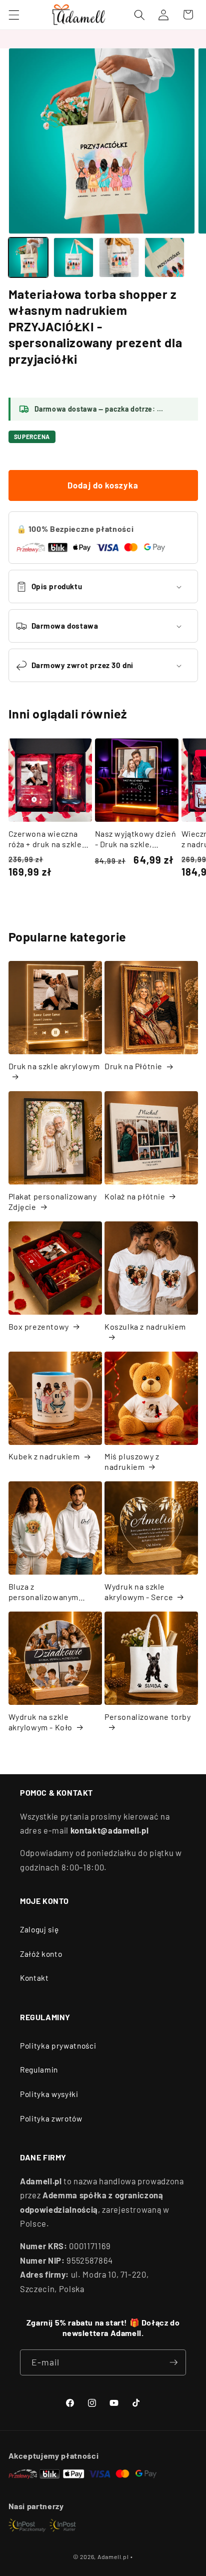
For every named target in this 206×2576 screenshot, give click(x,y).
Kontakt (34, 1978)
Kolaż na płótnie (135, 1196)
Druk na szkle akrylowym (54, 1066)
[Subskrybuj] (173, 2362)
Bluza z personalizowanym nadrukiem (44, 1592)
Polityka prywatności (58, 2046)
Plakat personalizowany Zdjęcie (53, 1201)
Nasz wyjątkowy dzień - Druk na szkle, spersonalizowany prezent (136, 839)
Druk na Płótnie (133, 1066)
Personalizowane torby (148, 1717)
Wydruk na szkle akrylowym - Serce (139, 1592)
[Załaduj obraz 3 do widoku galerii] (119, 257)
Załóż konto (41, 1954)
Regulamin (39, 2070)
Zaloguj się (39, 1929)
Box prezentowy (39, 1326)
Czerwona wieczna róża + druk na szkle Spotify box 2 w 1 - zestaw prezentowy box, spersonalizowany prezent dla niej (45, 839)
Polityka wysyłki (49, 2094)
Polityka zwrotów (51, 2118)
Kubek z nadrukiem (44, 1456)
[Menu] (13, 14)
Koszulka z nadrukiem (145, 1326)
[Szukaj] (139, 14)
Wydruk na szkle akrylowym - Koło (41, 1722)
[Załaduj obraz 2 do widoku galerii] (73, 257)
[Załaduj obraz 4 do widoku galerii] (164, 257)
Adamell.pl (113, 2557)
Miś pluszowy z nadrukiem (132, 1461)
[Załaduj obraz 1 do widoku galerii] (28, 257)
